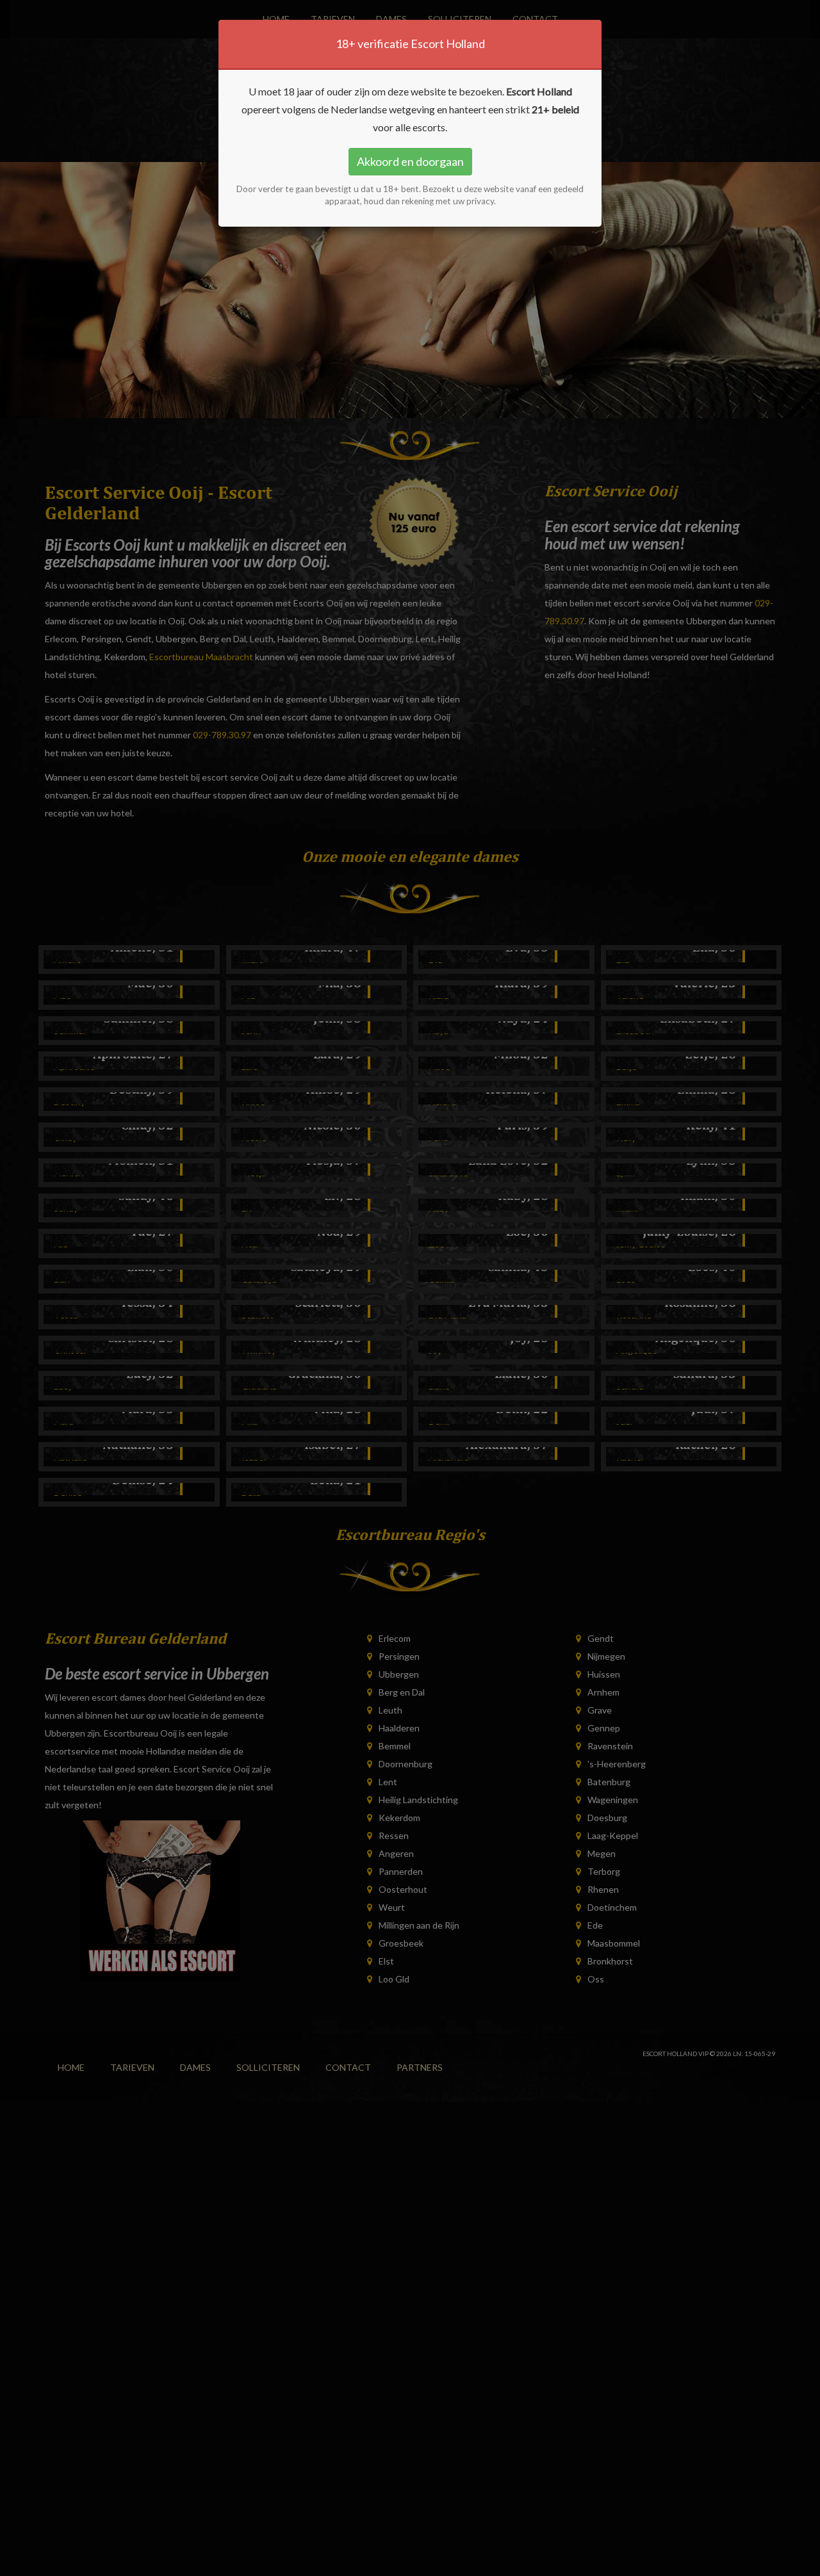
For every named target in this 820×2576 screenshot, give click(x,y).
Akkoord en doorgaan (410, 161)
